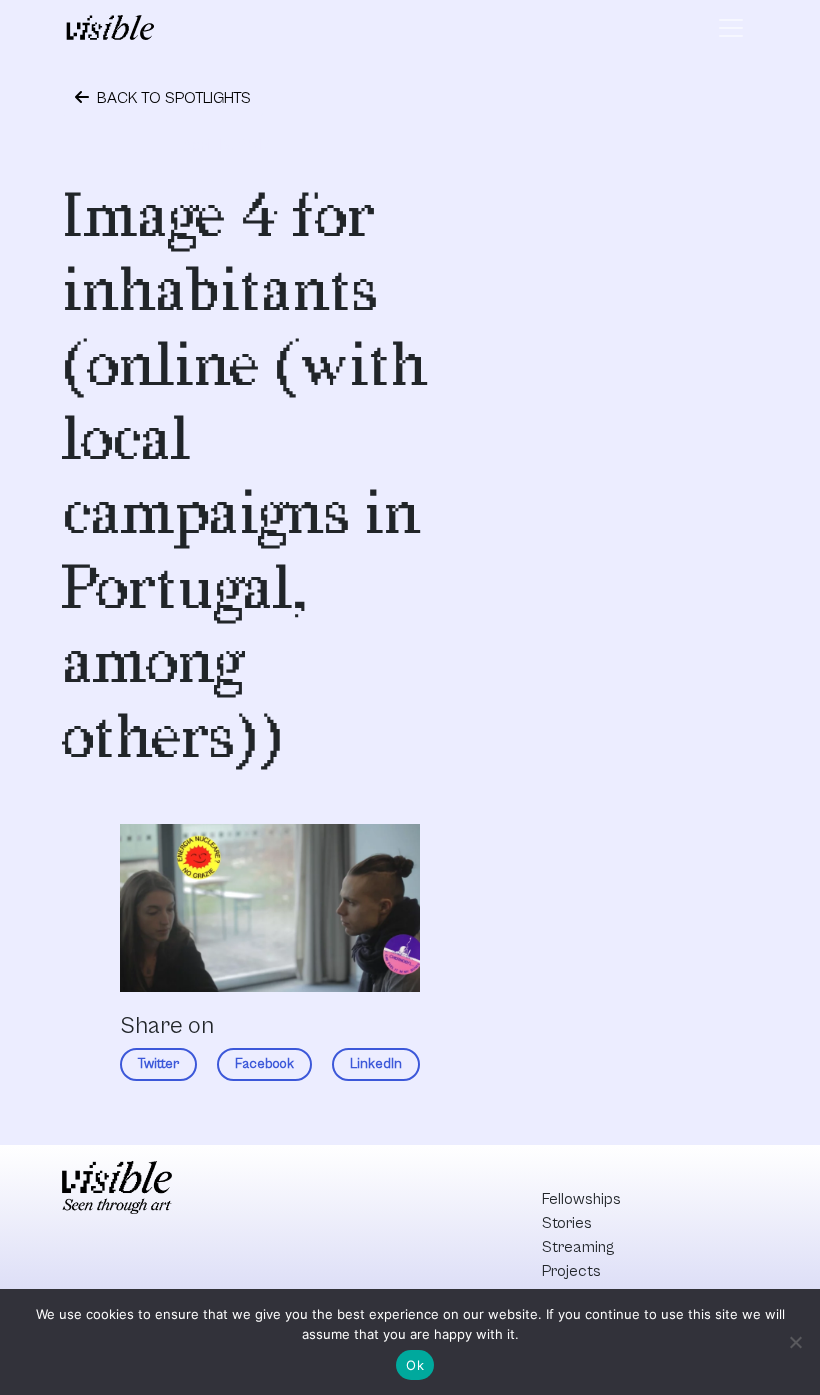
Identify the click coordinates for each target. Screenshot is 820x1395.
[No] (795, 1342)
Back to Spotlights (172, 98)
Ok (415, 1365)
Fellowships (581, 1199)
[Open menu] (731, 28)
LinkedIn (376, 1064)
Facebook (264, 1064)
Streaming (578, 1247)
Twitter (158, 1064)
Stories (567, 1223)
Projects (571, 1271)
